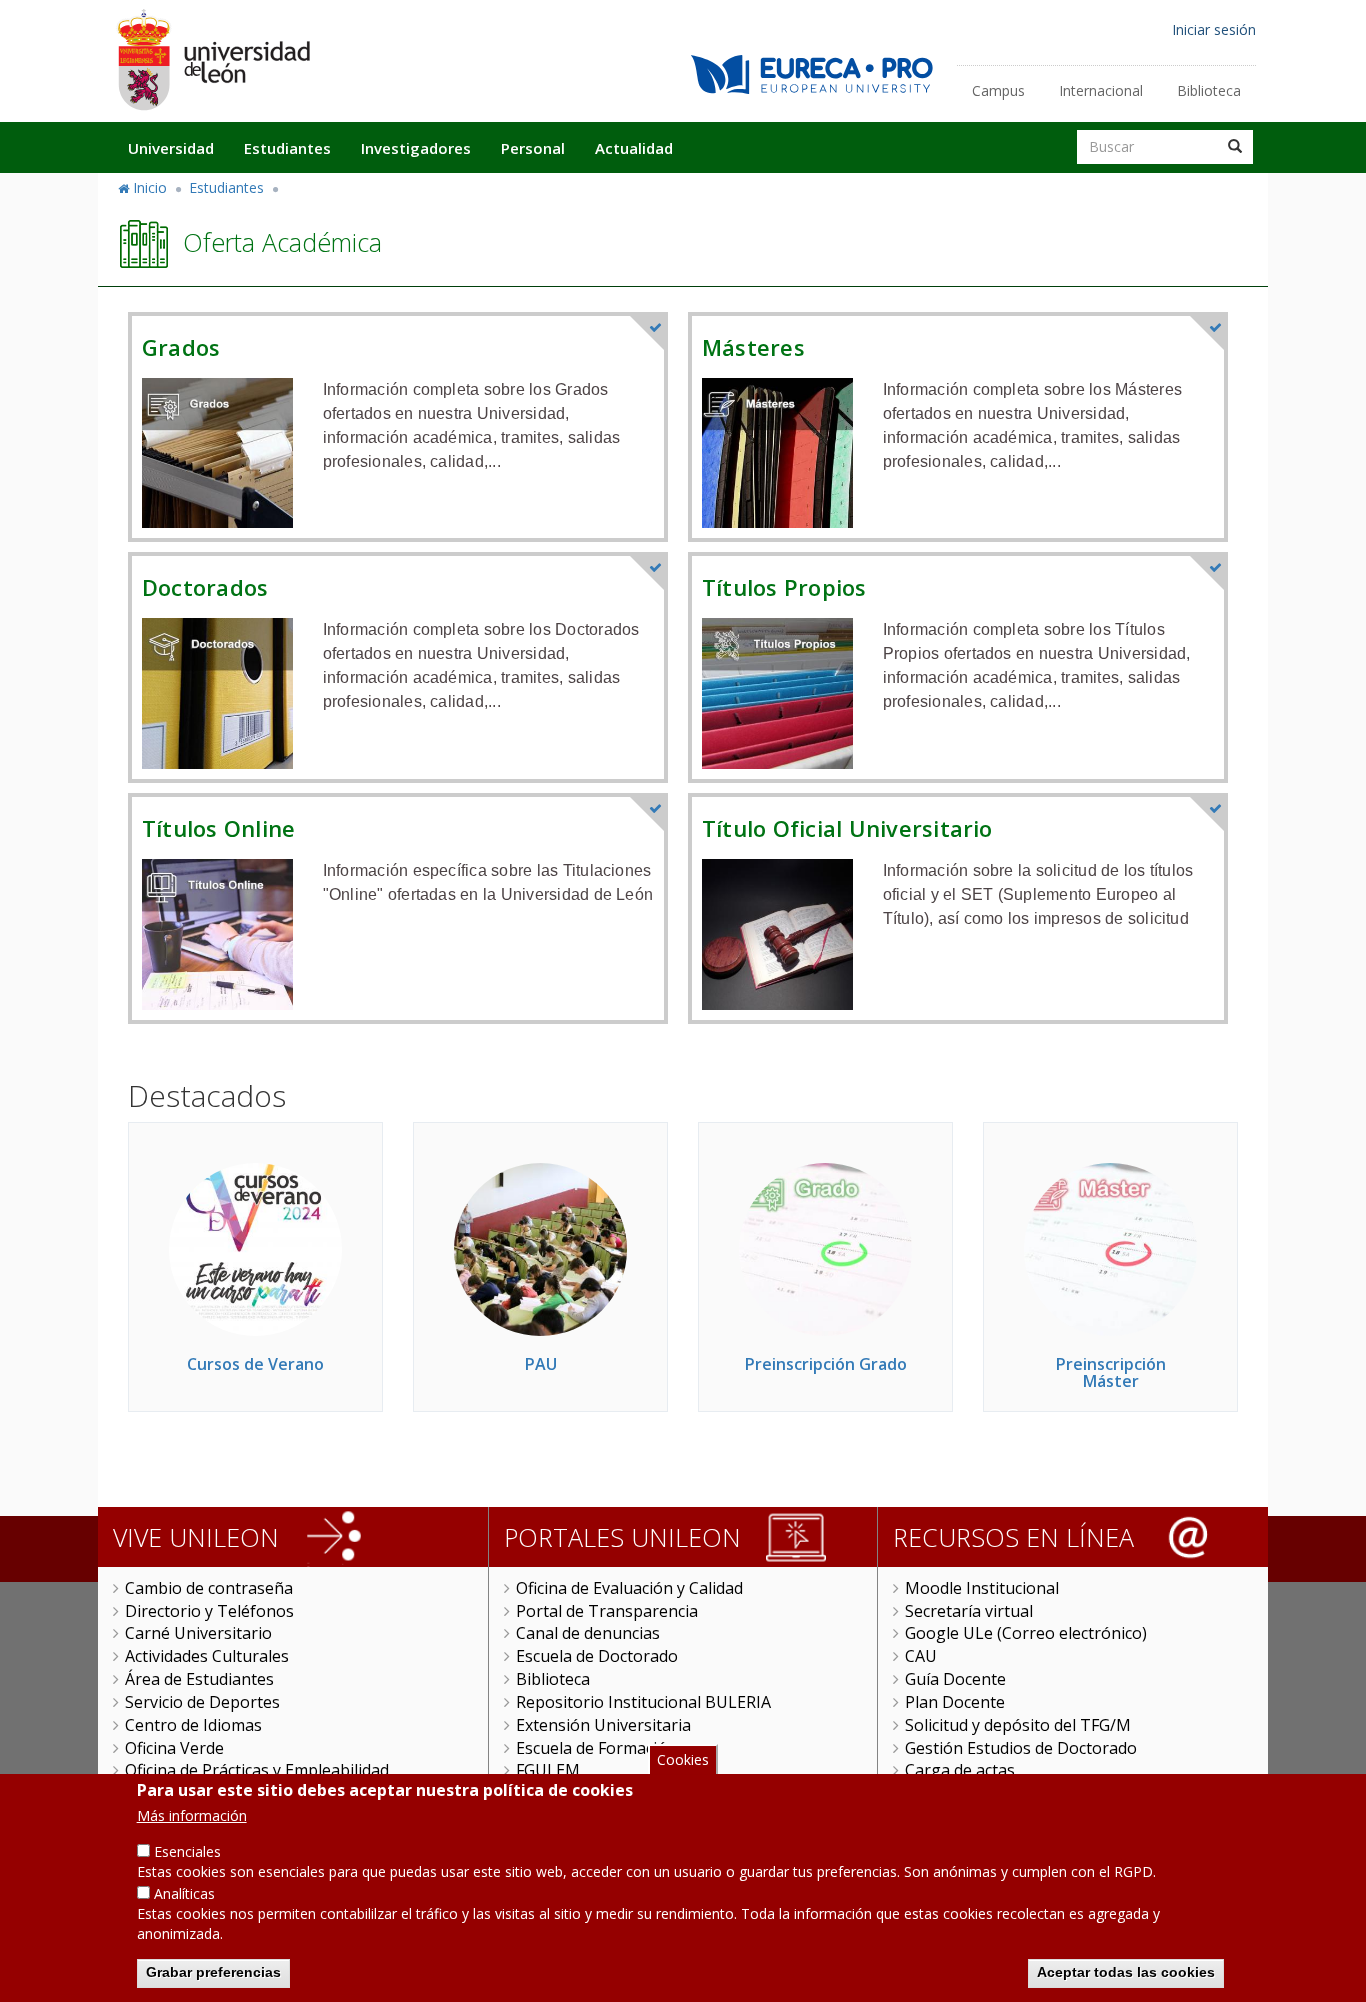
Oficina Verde (174, 1748)
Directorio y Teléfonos (209, 1611)
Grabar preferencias (213, 1972)
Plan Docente (955, 1702)
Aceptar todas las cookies (1126, 1972)
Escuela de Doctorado (597, 1656)
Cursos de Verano (255, 1364)
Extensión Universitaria (603, 1725)
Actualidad (634, 148)
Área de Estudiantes (199, 1679)
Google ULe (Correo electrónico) (1026, 1633)
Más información (192, 1815)
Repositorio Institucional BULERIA (643, 1702)
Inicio (150, 187)
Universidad (171, 148)
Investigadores (416, 148)
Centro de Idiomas (193, 1725)
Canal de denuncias (588, 1633)
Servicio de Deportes (202, 1702)
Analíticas (184, 1893)
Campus (998, 90)
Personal (533, 148)
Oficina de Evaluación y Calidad (629, 1588)
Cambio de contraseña (209, 1588)
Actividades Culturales (207, 1656)
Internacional (1101, 90)
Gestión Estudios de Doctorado (1021, 1748)
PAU (541, 1364)
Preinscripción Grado (826, 1364)
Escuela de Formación (596, 1748)
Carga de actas (960, 1770)
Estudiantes (287, 148)
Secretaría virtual (969, 1611)
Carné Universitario (198, 1633)
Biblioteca (1209, 90)
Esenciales (187, 1851)
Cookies (683, 1759)
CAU (921, 1656)
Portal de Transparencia (607, 1611)
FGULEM (548, 1770)
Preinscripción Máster (1111, 1373)
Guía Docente (955, 1679)
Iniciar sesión (1214, 29)
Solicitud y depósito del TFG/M (1018, 1725)
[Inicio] (213, 59)
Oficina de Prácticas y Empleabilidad (257, 1770)
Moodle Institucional (982, 1588)
